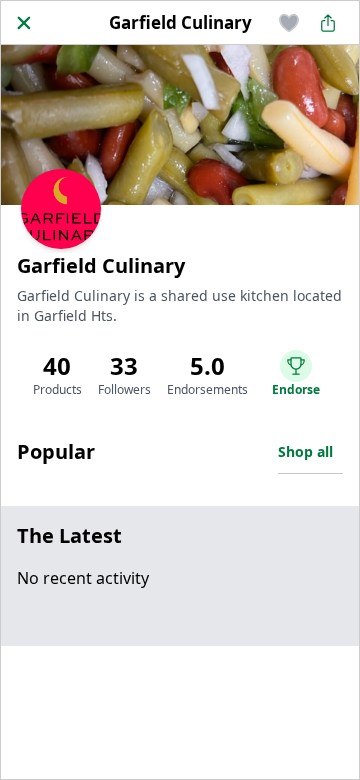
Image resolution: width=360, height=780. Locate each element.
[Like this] (289, 23)
